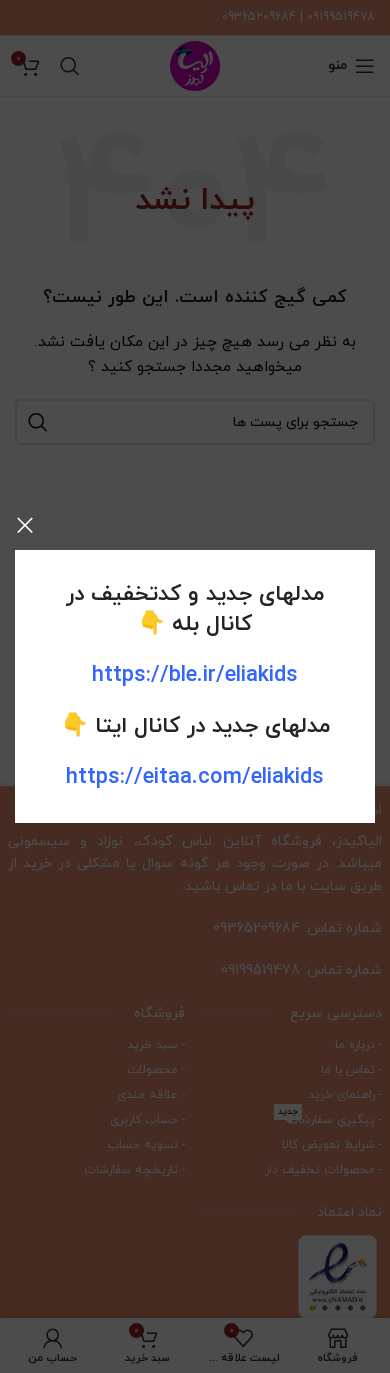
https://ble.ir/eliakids (195, 675)
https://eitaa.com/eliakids (195, 777)
